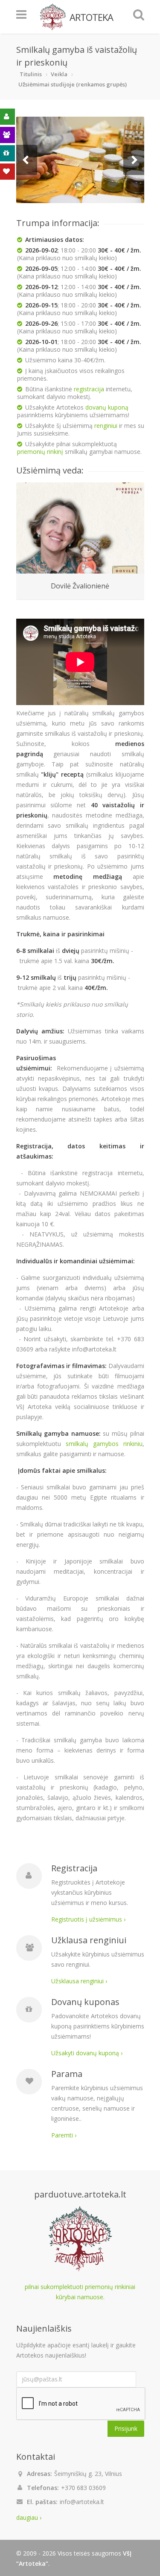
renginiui (106, 426)
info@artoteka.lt (82, 2502)
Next (134, 160)
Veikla (59, 74)
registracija (89, 389)
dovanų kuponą (107, 407)
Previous (27, 160)
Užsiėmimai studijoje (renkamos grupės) (73, 84)
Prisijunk (126, 2428)
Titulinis (31, 74)
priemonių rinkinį (40, 452)
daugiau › (29, 2517)
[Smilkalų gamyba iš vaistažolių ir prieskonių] (80, 160)
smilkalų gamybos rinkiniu (104, 1444)
